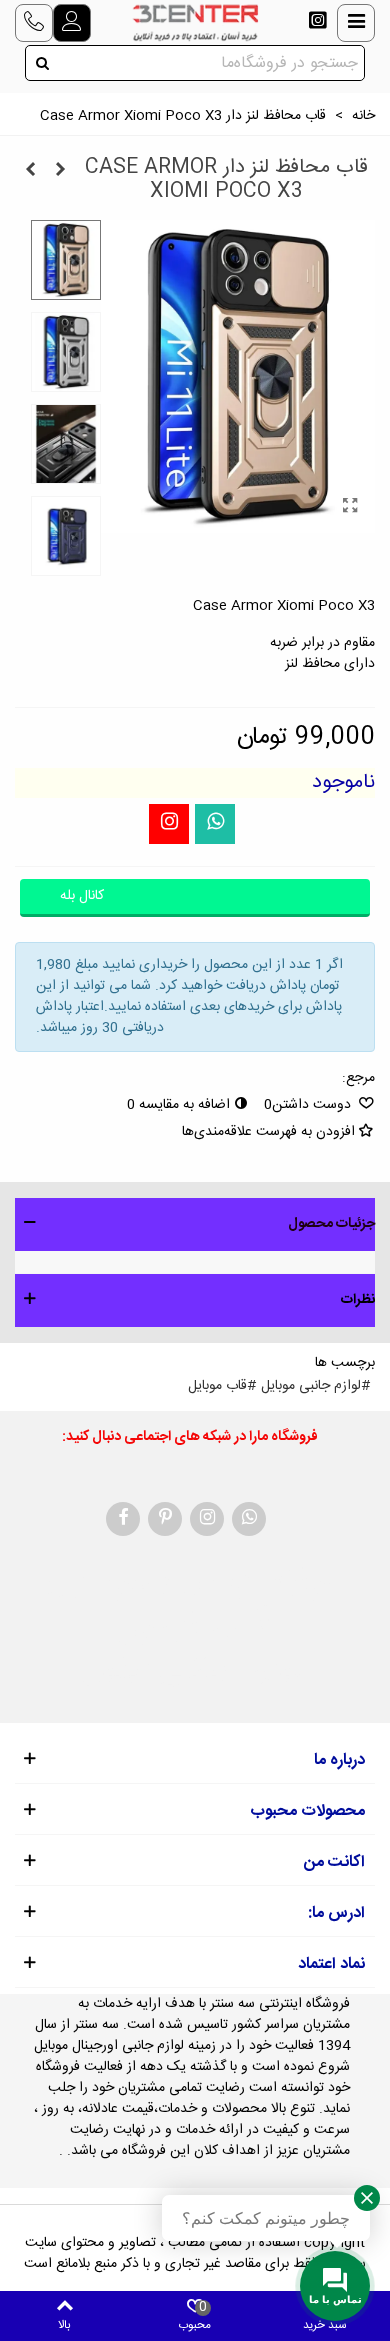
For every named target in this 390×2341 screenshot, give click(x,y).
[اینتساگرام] (318, 23)
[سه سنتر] (195, 22)
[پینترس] (165, 1519)
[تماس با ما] (34, 23)
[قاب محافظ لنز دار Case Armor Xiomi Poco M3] (30, 171)
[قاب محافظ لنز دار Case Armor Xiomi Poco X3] (350, 508)
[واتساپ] (215, 824)
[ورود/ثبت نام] (72, 23)
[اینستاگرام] (169, 824)
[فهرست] (356, 23)
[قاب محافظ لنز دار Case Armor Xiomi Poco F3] (60, 171)
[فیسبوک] (123, 1519)
